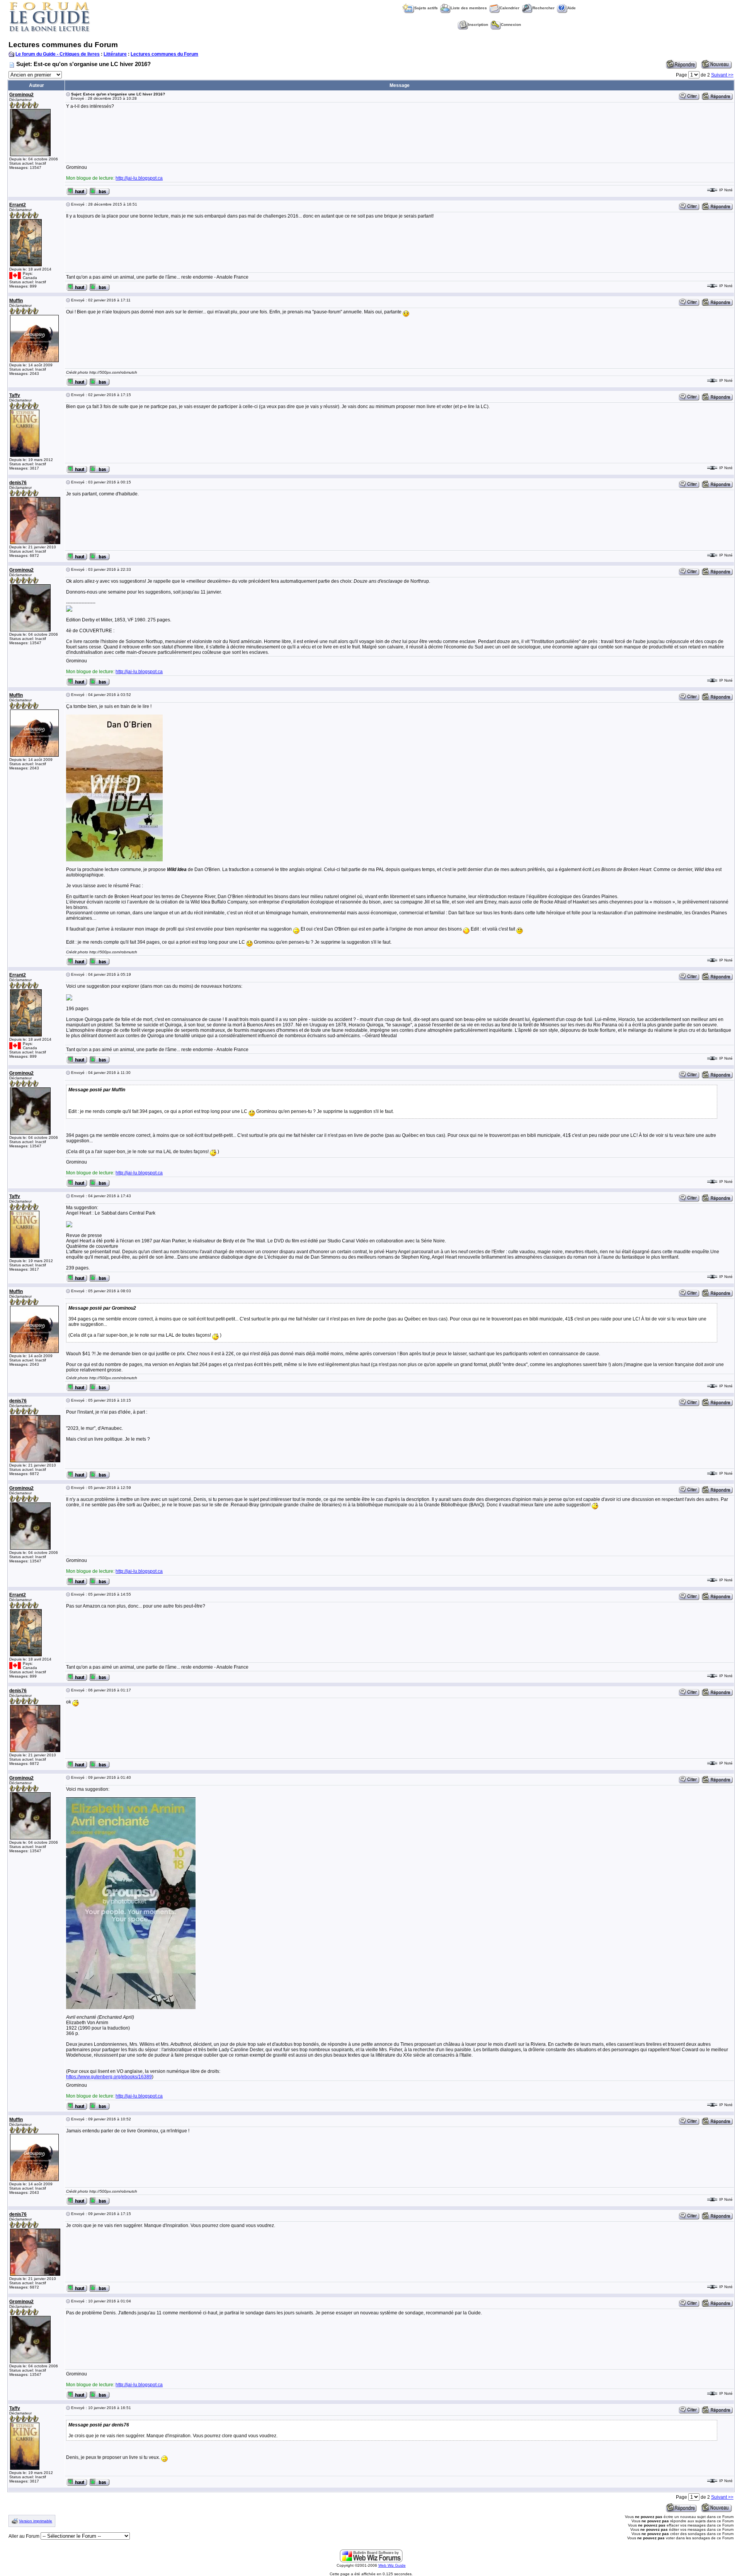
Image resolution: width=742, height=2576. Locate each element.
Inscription (478, 25)
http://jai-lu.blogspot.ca (139, 178)
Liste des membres (469, 8)
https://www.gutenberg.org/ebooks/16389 (109, 2077)
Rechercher (544, 8)
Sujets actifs (426, 8)
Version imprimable (36, 2521)
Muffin (16, 301)
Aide (572, 8)
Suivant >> (722, 75)
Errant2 (18, 205)
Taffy (15, 395)
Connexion (511, 25)
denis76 (18, 483)
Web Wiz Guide (392, 2565)
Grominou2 (21, 95)
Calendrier (510, 8)
